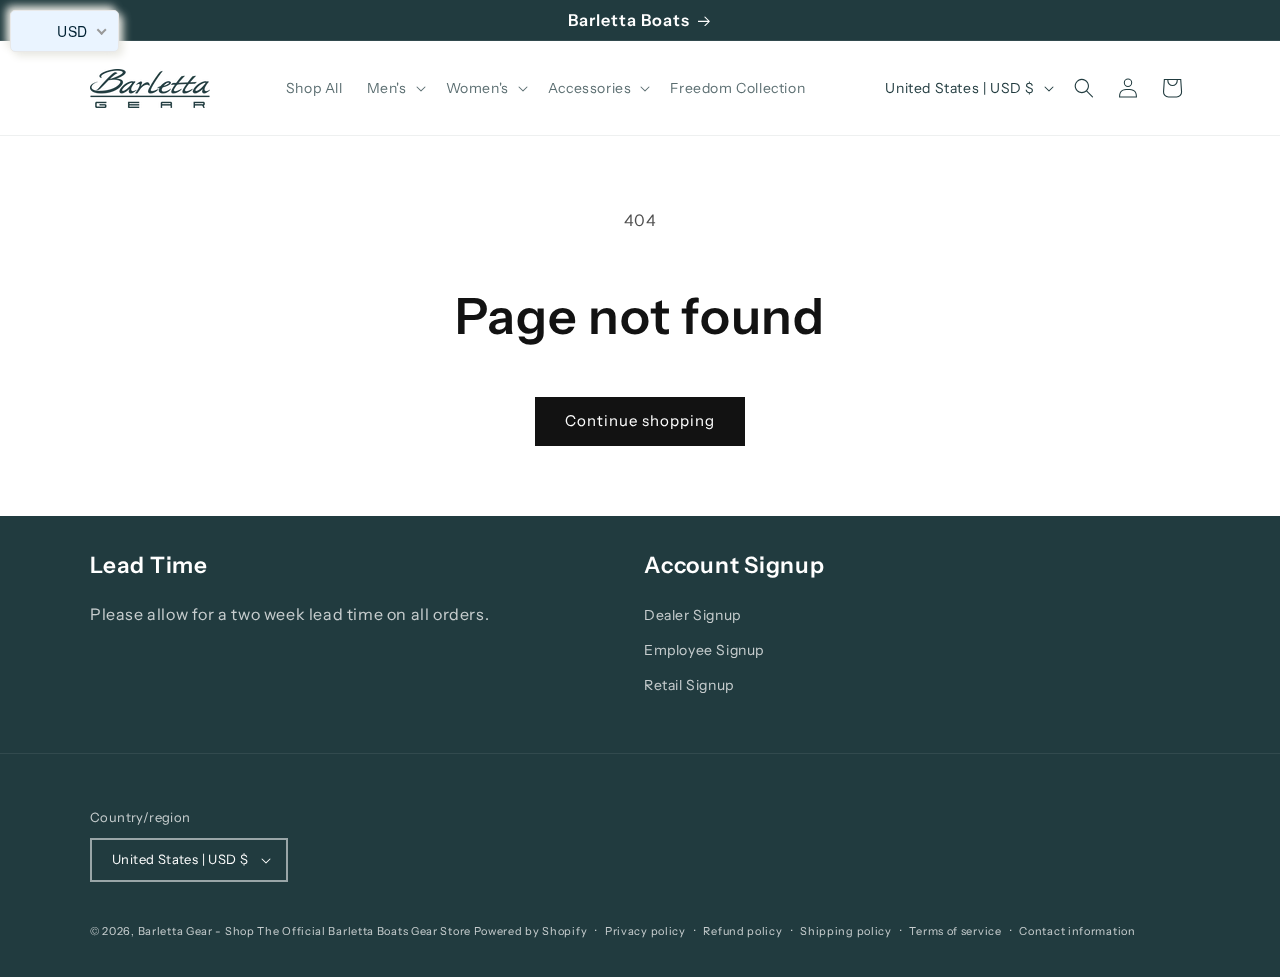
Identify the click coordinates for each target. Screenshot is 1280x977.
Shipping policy (846, 931)
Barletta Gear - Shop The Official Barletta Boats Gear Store (304, 931)
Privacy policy (645, 931)
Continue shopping (640, 420)
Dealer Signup (692, 615)
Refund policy (742, 931)
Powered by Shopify (531, 931)
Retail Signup (689, 685)
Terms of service (955, 931)
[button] (394, 88)
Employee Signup (704, 650)
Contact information (1077, 931)
